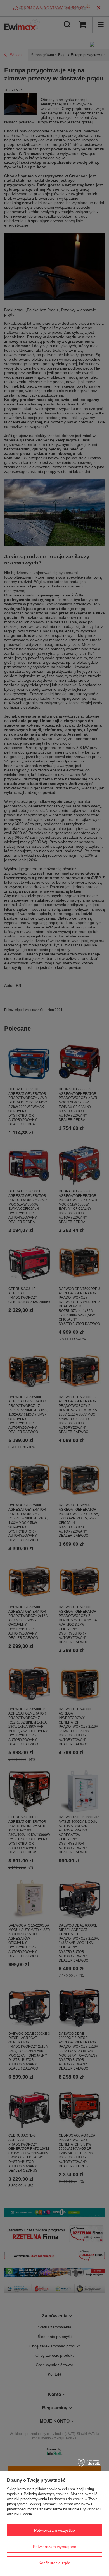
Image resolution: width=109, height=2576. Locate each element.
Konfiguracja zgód (54, 2563)
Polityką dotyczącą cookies (46, 2494)
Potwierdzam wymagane (55, 2547)
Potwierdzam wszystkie (54, 2530)
